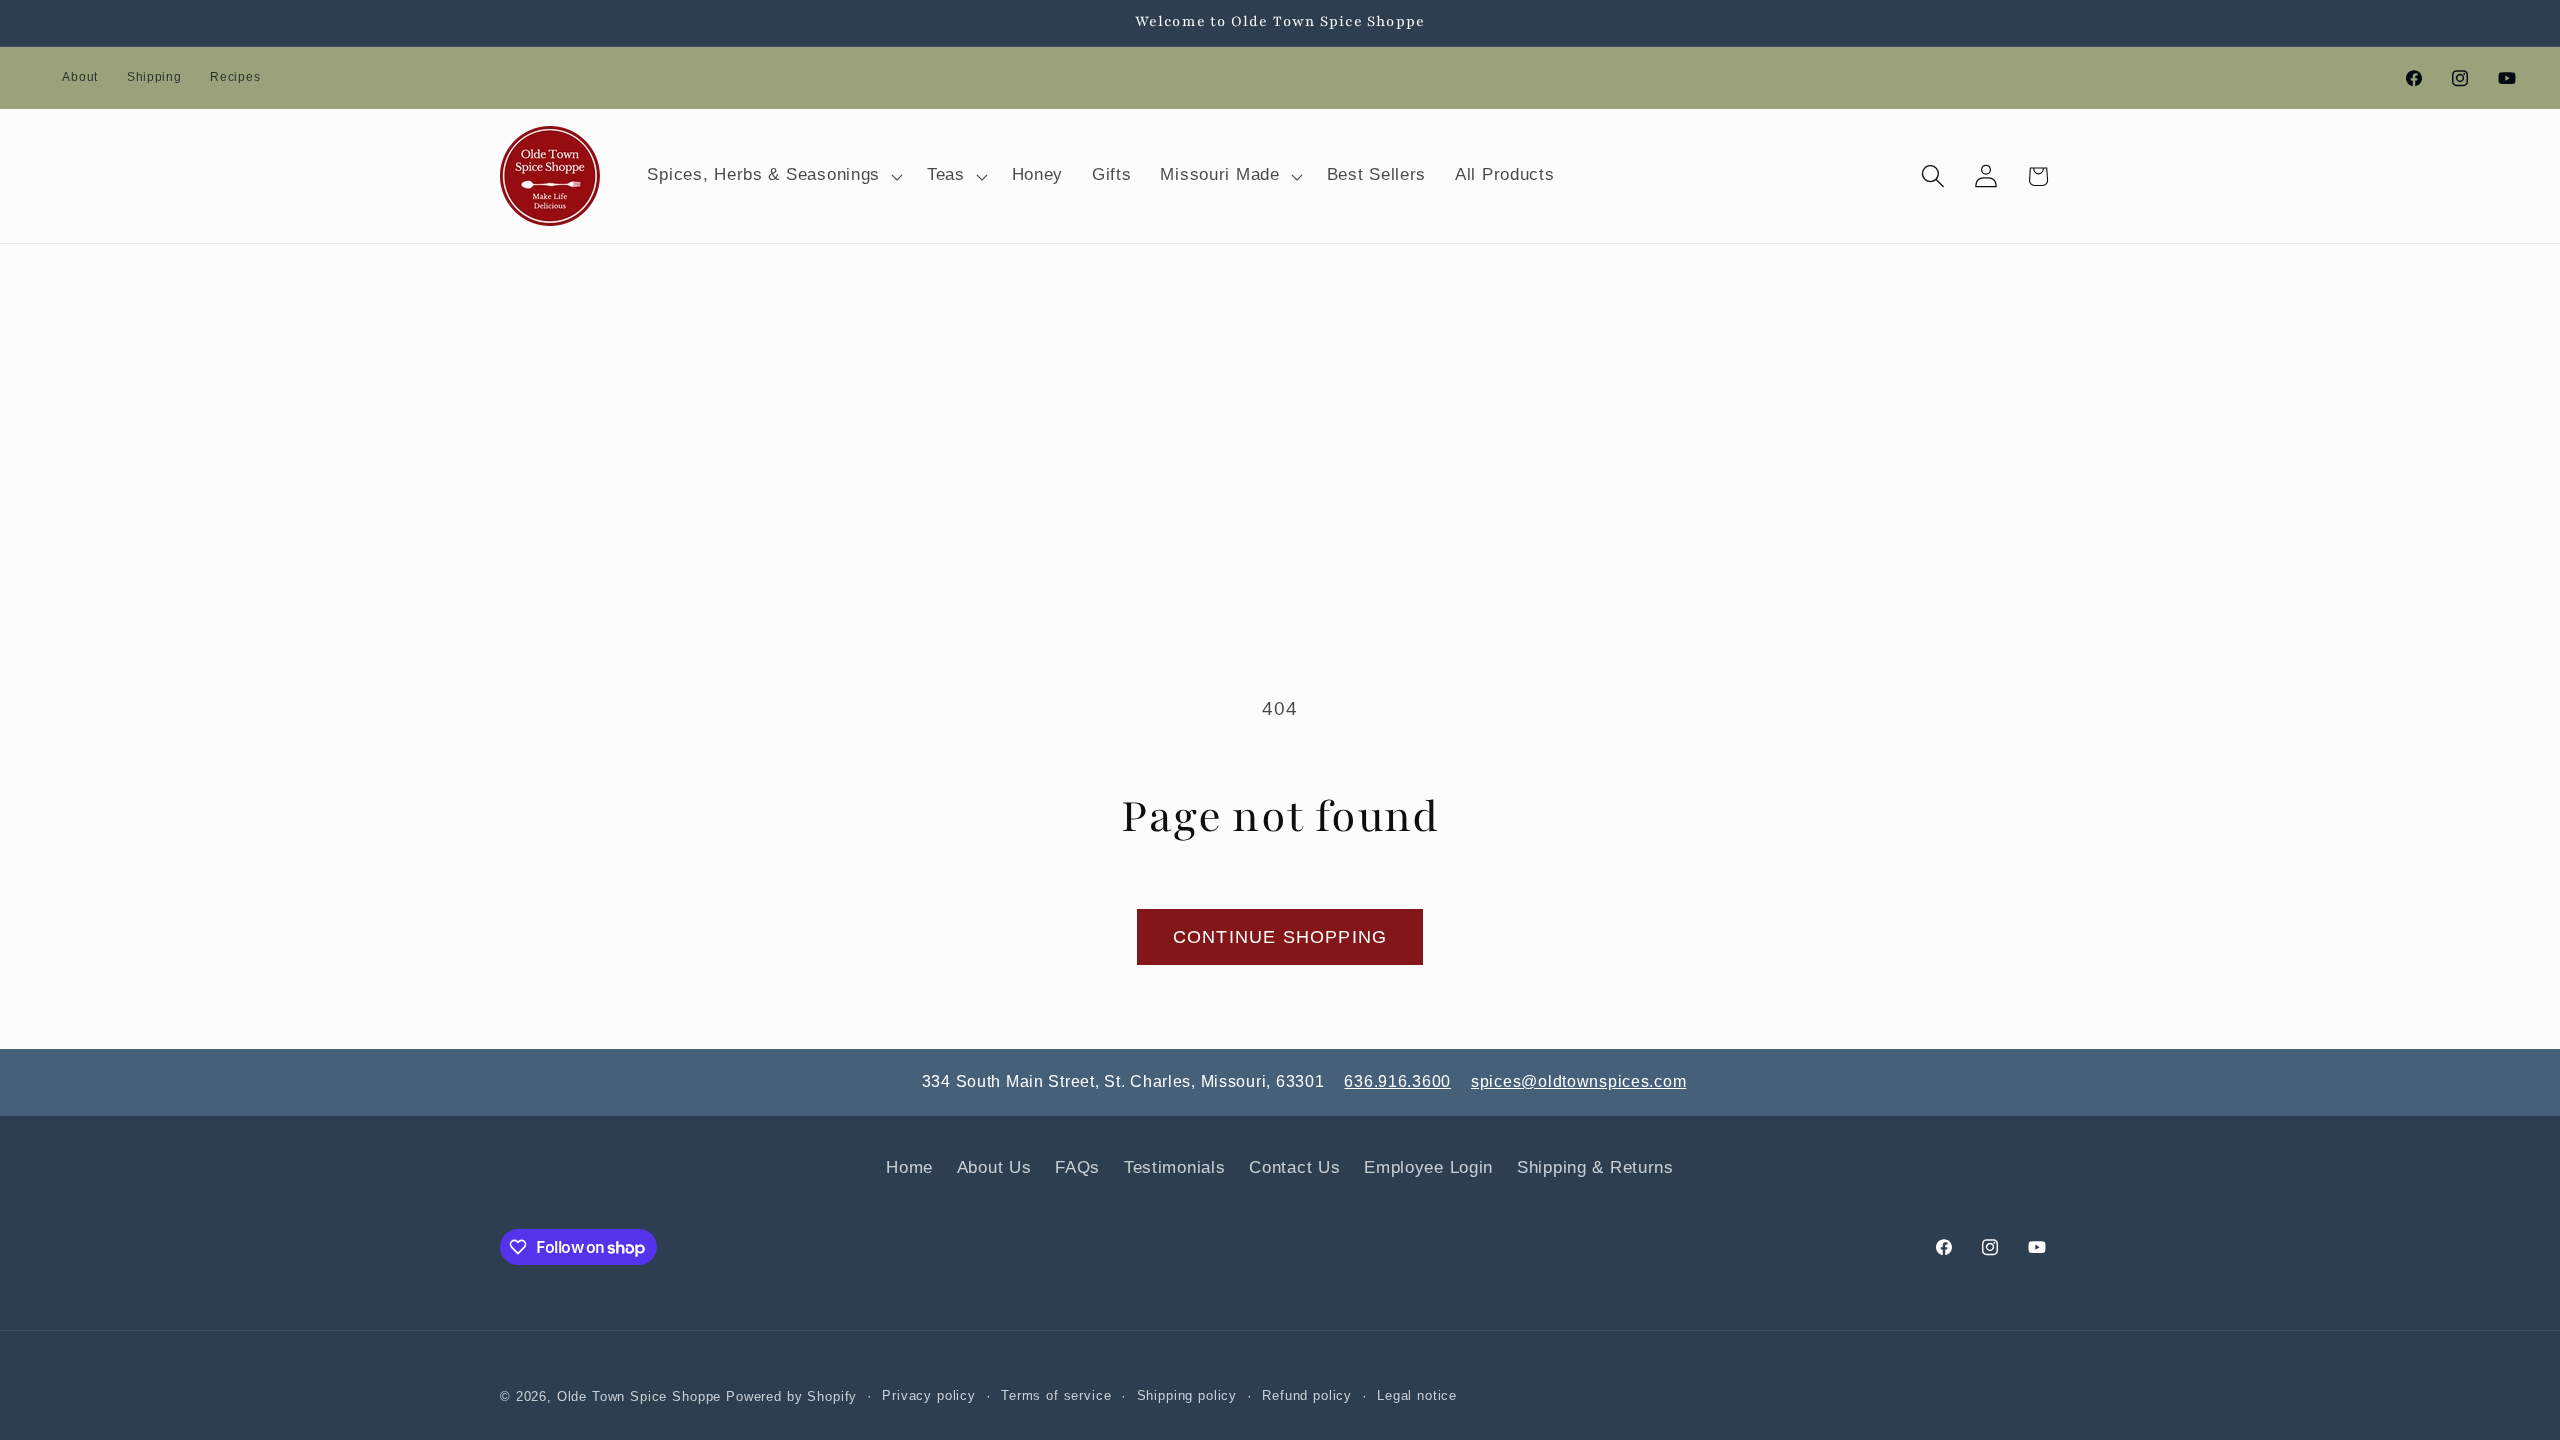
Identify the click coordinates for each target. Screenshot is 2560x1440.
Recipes (235, 77)
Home (909, 1167)
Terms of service (1056, 1395)
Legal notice (1417, 1395)
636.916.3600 (1397, 1081)
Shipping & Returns (1595, 1167)
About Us (994, 1167)
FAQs (1077, 1167)
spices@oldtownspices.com (1578, 1081)
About (80, 77)
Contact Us (1294, 1167)
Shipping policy (1187, 1395)
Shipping (154, 77)
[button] (773, 176)
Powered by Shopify (791, 1396)
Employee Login (1428, 1167)
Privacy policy (929, 1395)
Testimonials (1175, 1167)
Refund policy (1307, 1395)
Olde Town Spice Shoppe (639, 1396)
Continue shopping (1280, 937)
